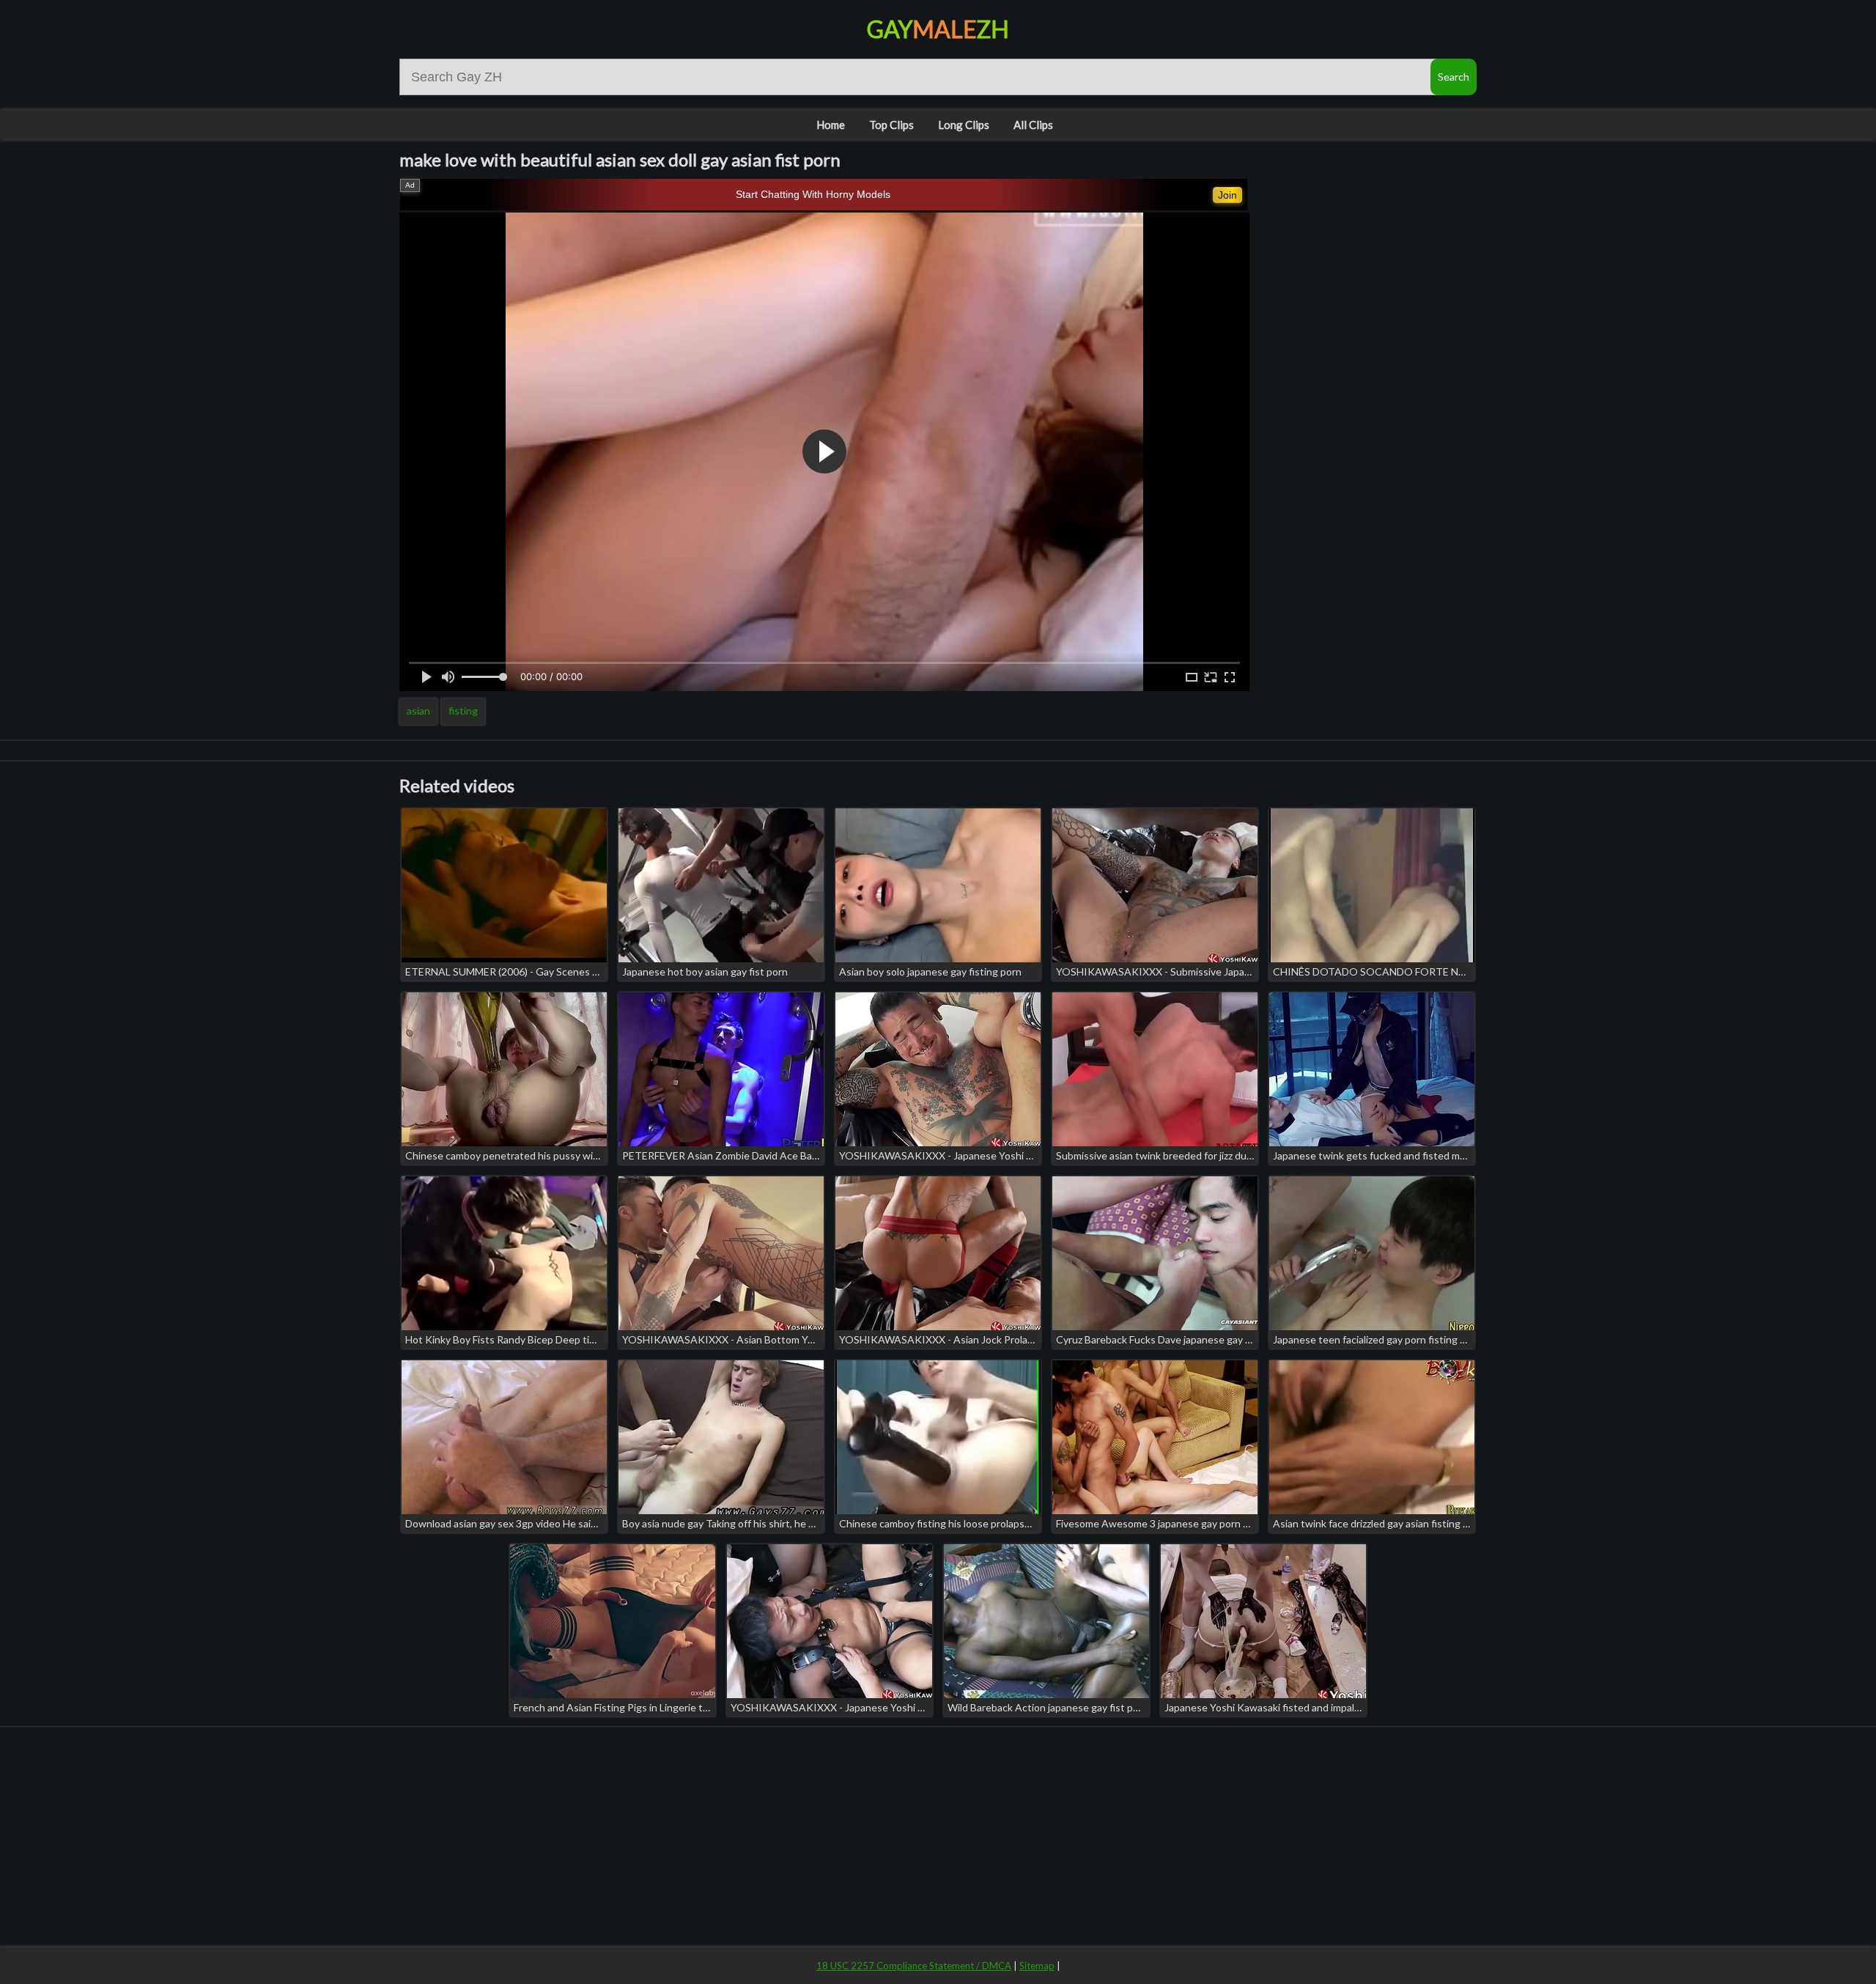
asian (418, 711)
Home (831, 125)
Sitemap (1037, 1966)
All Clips (1033, 125)
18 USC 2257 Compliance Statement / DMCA (914, 1966)
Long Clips (964, 125)
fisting (463, 711)
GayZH (938, 29)
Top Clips (891, 125)
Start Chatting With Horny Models (813, 194)
